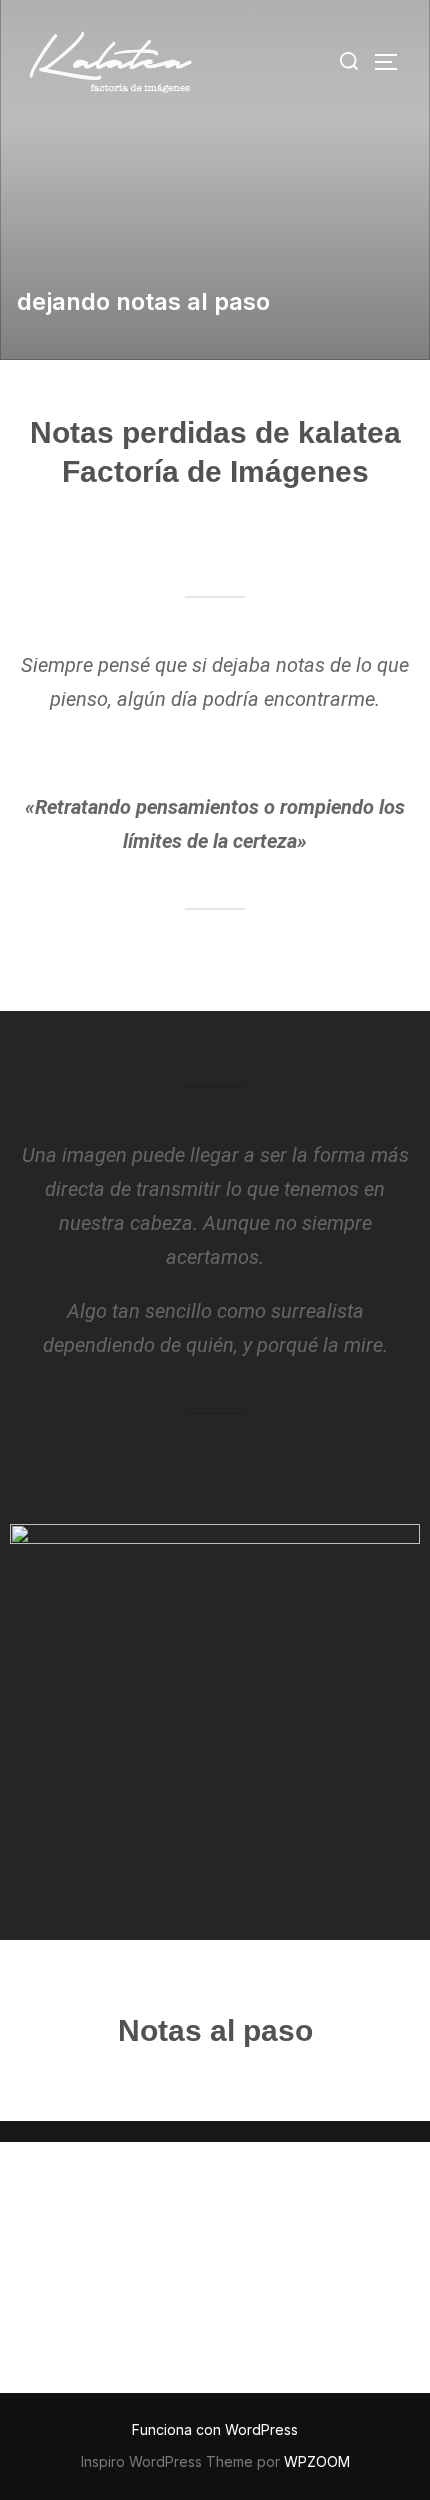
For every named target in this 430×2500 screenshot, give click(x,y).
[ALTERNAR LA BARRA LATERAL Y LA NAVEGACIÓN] (393, 62)
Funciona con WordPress (215, 2429)
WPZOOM (317, 2461)
